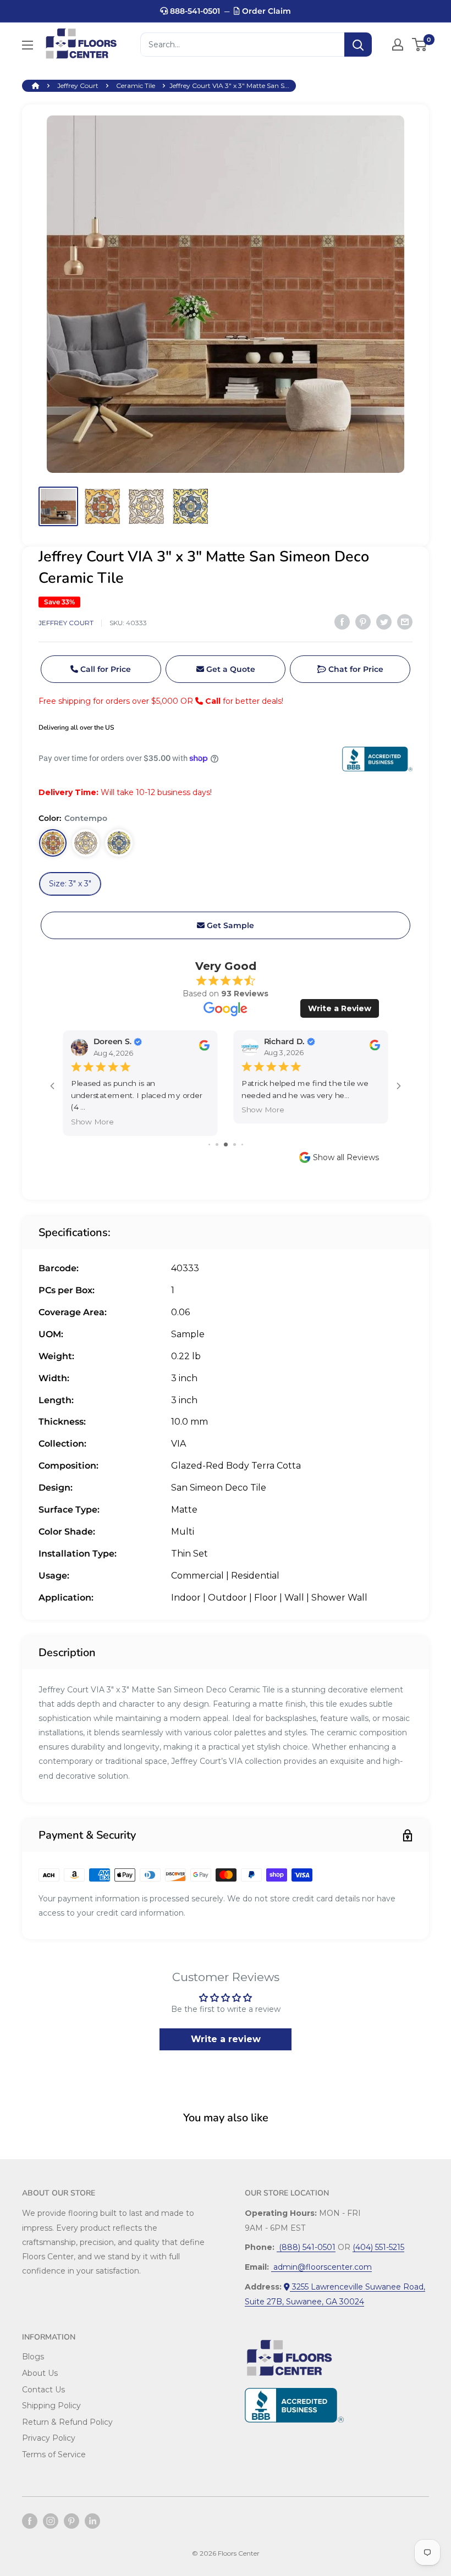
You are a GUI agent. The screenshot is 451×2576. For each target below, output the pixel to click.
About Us (40, 2373)
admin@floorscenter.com (321, 2267)
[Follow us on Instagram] (51, 2521)
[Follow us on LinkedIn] (92, 2521)
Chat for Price (355, 669)
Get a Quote (230, 669)
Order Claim (265, 11)
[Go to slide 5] (242, 1144)
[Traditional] (119, 843)
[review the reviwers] (204, 1048)
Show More (92, 1122)
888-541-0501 (194, 11)
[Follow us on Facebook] (30, 2521)
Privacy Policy (49, 2438)
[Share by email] (405, 621)
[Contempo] (53, 843)
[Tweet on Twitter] (384, 621)
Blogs (33, 2357)
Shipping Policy (51, 2406)
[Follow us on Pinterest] (71, 2521)
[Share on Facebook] (342, 621)
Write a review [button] (226, 2039)
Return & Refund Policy (67, 2422)
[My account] (398, 45)
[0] (420, 45)
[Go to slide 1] (209, 1144)
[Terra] (86, 843)
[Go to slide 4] (235, 1144)
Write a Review (340, 1008)
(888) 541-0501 (306, 2247)
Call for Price (105, 669)
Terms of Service (54, 2454)
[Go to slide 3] (226, 1144)
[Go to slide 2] (217, 1144)
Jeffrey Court (78, 86)
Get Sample (229, 925)
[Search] (358, 45)
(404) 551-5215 (378, 2247)
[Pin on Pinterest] (363, 621)
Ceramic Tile (136, 86)
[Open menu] (28, 45)
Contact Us (43, 2390)
